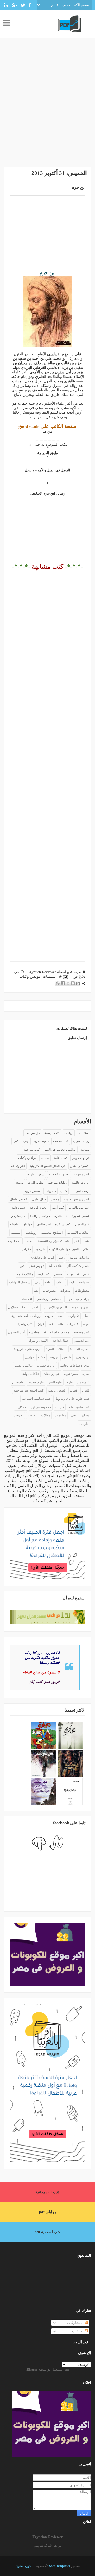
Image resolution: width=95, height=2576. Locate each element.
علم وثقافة (18, 1166)
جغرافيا (26, 1249)
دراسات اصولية (80, 1258)
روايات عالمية (80, 1183)
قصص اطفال (18, 1199)
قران (41, 1324)
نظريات (84, 1424)
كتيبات (60, 1407)
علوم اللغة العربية (78, 1274)
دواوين (29, 1357)
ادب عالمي (44, 1224)
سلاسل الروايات (20, 1282)
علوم (70, 1382)
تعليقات (78, 2331)
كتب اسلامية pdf (47, 2232)
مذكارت (21, 1407)
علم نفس (83, 1382)
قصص (58, 1274)
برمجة (19, 1183)
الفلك (62, 1349)
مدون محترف (23, 2566)
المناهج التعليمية (52, 1233)
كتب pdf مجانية (48, 2192)
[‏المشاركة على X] (68, 983)
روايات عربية (81, 1141)
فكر (77, 1241)
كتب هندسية (81, 1332)
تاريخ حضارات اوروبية (28, 1349)
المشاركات (76, 2323)
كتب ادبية (44, 1274)
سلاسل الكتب (24, 1366)
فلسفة (14, 1224)
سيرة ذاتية (18, 1208)
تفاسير (66, 1357)
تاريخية (40, 1249)
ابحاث (29, 1241)
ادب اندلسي (82, 1341)
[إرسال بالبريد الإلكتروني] (78, 983)
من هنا (47, 431)
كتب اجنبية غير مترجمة (29, 1390)
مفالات (46, 1415)
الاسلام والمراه (38, 1341)
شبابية (45, 1158)
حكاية (42, 1357)
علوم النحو (55, 1382)
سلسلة (15, 1233)
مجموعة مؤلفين (41, 1407)
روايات (69, 1133)
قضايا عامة (61, 1158)
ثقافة (48, 1282)
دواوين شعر (36, 1266)
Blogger (32, 2369)
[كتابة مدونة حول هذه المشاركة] (73, 983)
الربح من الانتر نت (55, 1307)
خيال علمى (39, 1199)
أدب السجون (16, 1332)
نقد (36, 1291)
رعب (62, 1258)
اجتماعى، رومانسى (49, 1299)
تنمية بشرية (41, 1141)
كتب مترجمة (32, 1150)
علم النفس (82, 1224)
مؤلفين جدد (32, 1133)
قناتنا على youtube (42, 1258)
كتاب (64, 1191)
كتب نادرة (61, 1216)
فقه (51, 1324)
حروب (49, 1316)
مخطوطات (82, 1291)
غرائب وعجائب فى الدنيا (60, 1150)
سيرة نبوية (71, 1374)
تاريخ (31, 1174)
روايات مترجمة (57, 1183)
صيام (86, 1324)
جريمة (54, 1357)
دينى (26, 1141)
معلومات (60, 1415)
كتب (16, 1141)
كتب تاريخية (52, 1133)
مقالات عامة (25, 1274)
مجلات (55, 1199)
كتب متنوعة (82, 1174)
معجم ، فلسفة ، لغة (56, 1332)
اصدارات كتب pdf (78, 1266)
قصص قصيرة (81, 1216)
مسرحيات (49, 1291)
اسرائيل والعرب (79, 1208)
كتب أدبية (58, 1208)
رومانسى (31, 1233)
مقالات (32, 1415)
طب (87, 1241)
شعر (41, 1174)
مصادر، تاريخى (80, 1415)
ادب (71, 1282)
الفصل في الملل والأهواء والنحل (47, 470)
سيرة (86, 1374)
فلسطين (18, 1382)
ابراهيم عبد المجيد (78, 1299)
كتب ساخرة (63, 1224)
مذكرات (65, 1291)
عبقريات (73, 1324)
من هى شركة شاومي (48, 2546)
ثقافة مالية (55, 1266)
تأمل (87, 1316)
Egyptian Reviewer (47, 2537)
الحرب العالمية (80, 1349)
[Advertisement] (47, 107)
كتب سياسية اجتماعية (36, 1399)
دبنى (37, 1282)
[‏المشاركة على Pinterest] (58, 983)
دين (22, 1266)
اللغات (60, 1282)
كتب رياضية (25, 1324)
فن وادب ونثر (81, 1158)
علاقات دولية (31, 1374)
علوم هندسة (36, 1382)
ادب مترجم (18, 1216)
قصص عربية (32, 1191)
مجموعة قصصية (59, 1174)
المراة (50, 1349)
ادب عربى (15, 1241)
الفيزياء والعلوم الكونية (64, 1249)
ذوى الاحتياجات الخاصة (75, 1366)
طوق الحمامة (47, 453)
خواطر (28, 1224)
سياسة (85, 1150)
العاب (35, 1307)
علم (60, 1324)
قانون (86, 1390)
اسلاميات (84, 1133)
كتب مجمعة (61, 1141)
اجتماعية (84, 1282)
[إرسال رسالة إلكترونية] (66, 977)
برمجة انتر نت (80, 1191)
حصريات (50, 1191)
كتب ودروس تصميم (77, 1199)
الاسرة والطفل (80, 1166)
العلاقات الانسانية (78, 1233)
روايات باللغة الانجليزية (26, 1316)
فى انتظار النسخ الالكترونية (47, 1166)
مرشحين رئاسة (40, 1216)
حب (60, 1316)
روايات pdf (47, 2212)
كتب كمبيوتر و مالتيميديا (54, 1241)
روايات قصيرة (46, 1366)
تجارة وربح (82, 1357)
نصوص (19, 1415)
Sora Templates (60, 2566)
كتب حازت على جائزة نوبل (72, 1399)
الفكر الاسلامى (18, 1307)
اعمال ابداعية (61, 1341)
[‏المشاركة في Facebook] (63, 983)
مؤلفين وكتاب (30, 977)
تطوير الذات (35, 1183)
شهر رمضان (52, 1374)
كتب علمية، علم (79, 1407)
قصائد (74, 1390)
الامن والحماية (80, 1307)
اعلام (86, 1249)
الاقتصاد (27, 1299)
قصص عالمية (57, 1390)
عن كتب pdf (42, 1501)
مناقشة (34, 1332)
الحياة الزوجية (38, 1208)
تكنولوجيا (73, 1316)
